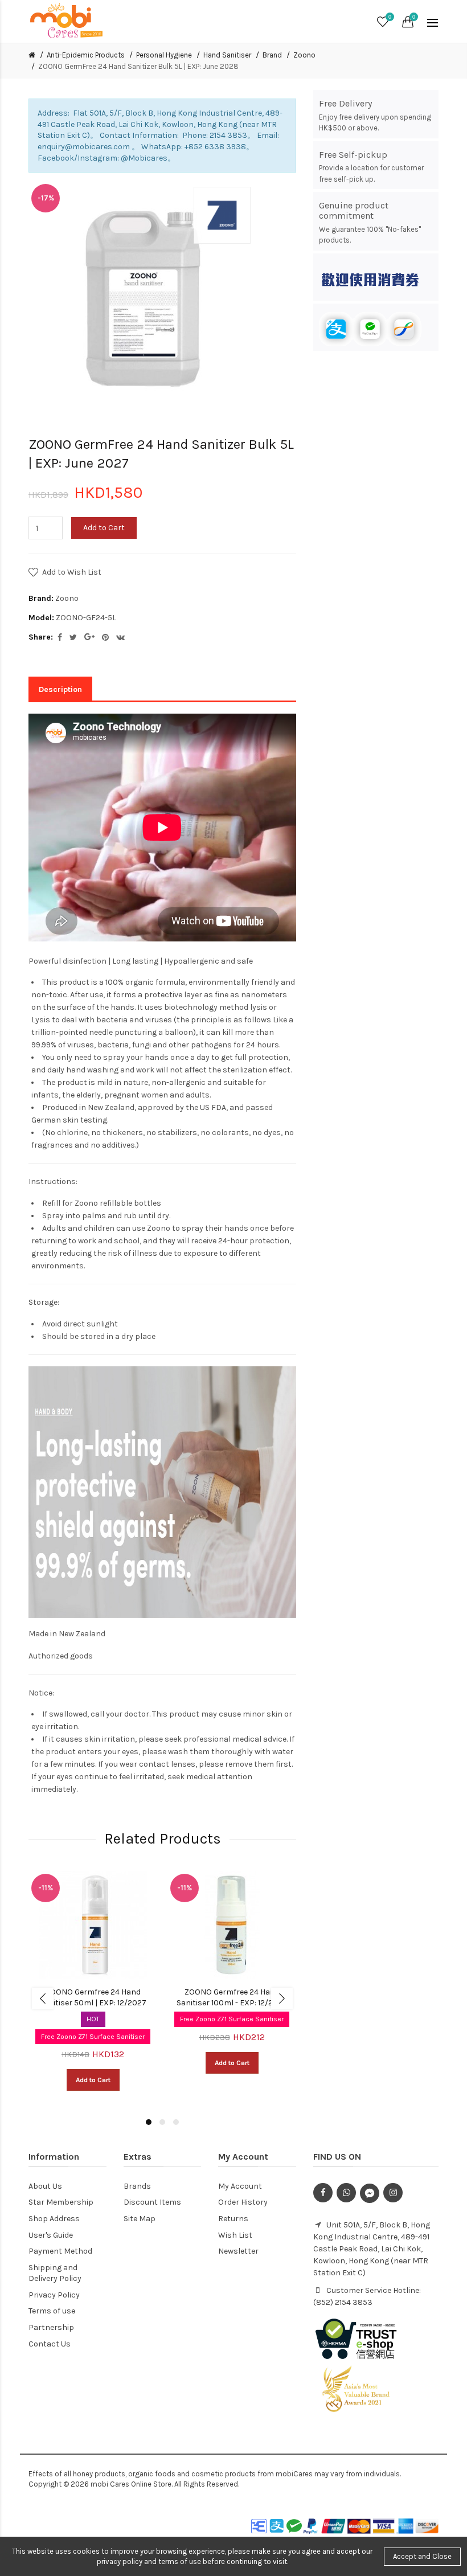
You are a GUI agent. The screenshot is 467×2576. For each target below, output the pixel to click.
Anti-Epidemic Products (86, 55)
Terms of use (52, 2311)
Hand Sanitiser (227, 55)
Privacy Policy (54, 2295)
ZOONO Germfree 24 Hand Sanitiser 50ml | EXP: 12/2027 (93, 1998)
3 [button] (176, 2122)
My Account (240, 2186)
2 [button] (162, 2122)
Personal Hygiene (164, 55)
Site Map (140, 2219)
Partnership (51, 2327)
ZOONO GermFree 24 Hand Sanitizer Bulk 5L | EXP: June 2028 (138, 66)
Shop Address (54, 2219)
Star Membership (61, 2202)
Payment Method (60, 2251)
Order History (243, 2202)
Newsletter (238, 2251)
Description (60, 689)
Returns (233, 2219)
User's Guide (51, 2235)
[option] (93, 1987)
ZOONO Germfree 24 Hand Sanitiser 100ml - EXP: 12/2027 (232, 1998)
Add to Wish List (72, 572)
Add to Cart (104, 528)
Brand (272, 55)
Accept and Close (422, 2556)
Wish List (235, 2235)
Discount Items (152, 2202)
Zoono (304, 55)
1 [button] (149, 2122)
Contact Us (50, 2344)
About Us (45, 2186)
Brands (137, 2186)
